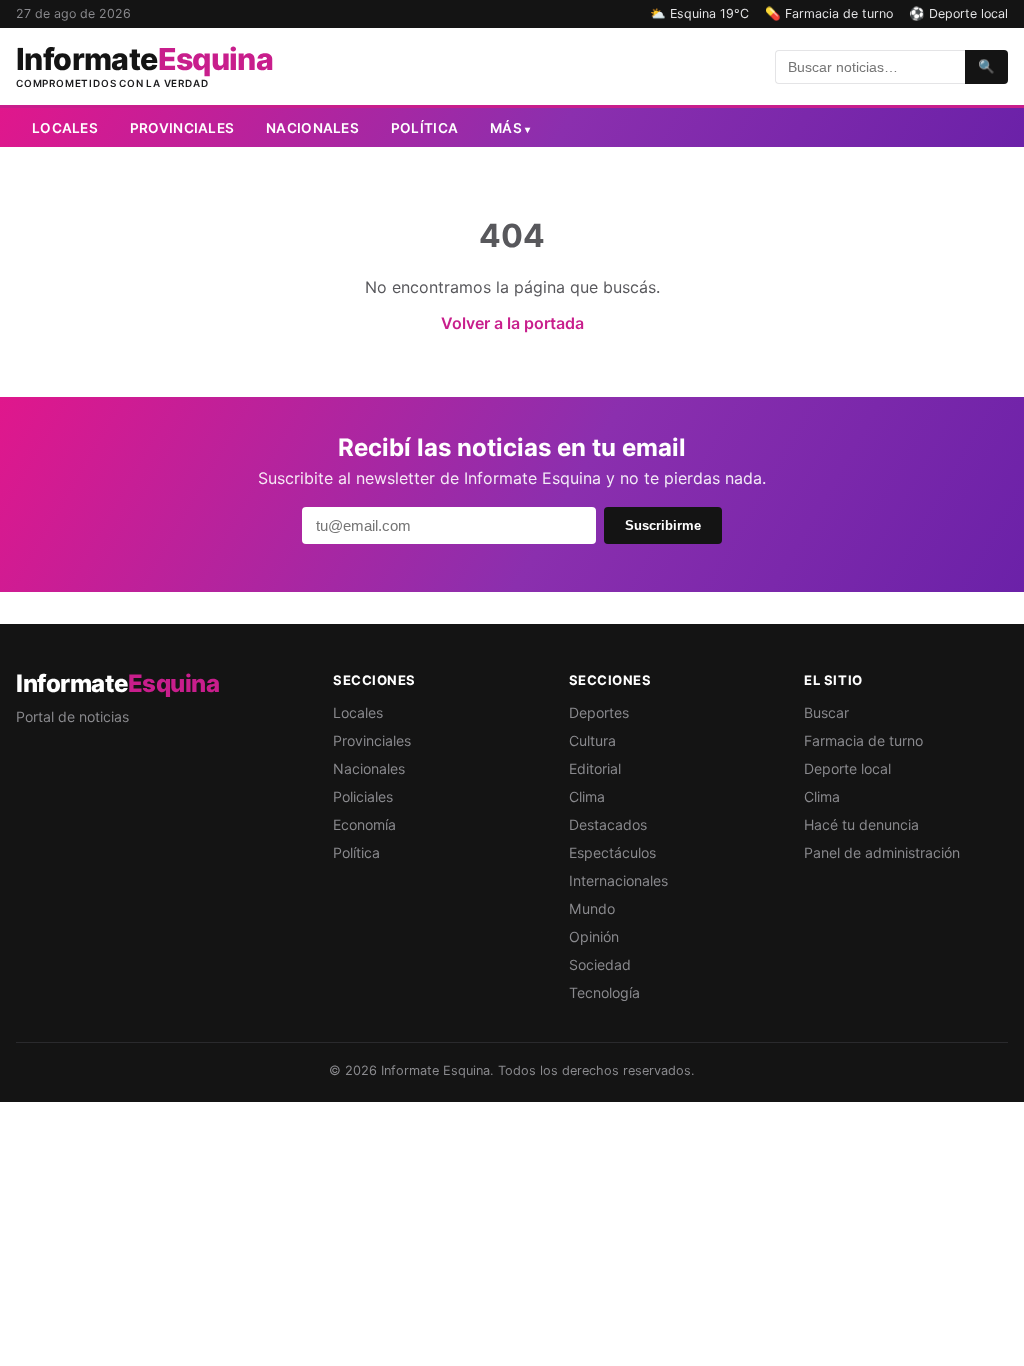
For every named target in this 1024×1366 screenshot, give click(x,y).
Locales (65, 128)
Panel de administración (882, 852)
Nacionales (312, 128)
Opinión (594, 936)
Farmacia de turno (863, 740)
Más (510, 128)
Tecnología (604, 992)
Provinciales (182, 128)
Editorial (595, 768)
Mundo (592, 908)
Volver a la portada (512, 323)
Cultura (592, 740)
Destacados (608, 824)
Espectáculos (612, 852)
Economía (364, 824)
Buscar (826, 712)
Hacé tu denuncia (861, 824)
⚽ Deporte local (958, 13)
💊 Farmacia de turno (829, 13)
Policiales (363, 796)
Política (424, 128)
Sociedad (600, 964)
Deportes (599, 712)
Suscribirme (663, 525)
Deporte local (847, 768)
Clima (587, 796)
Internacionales (618, 880)
